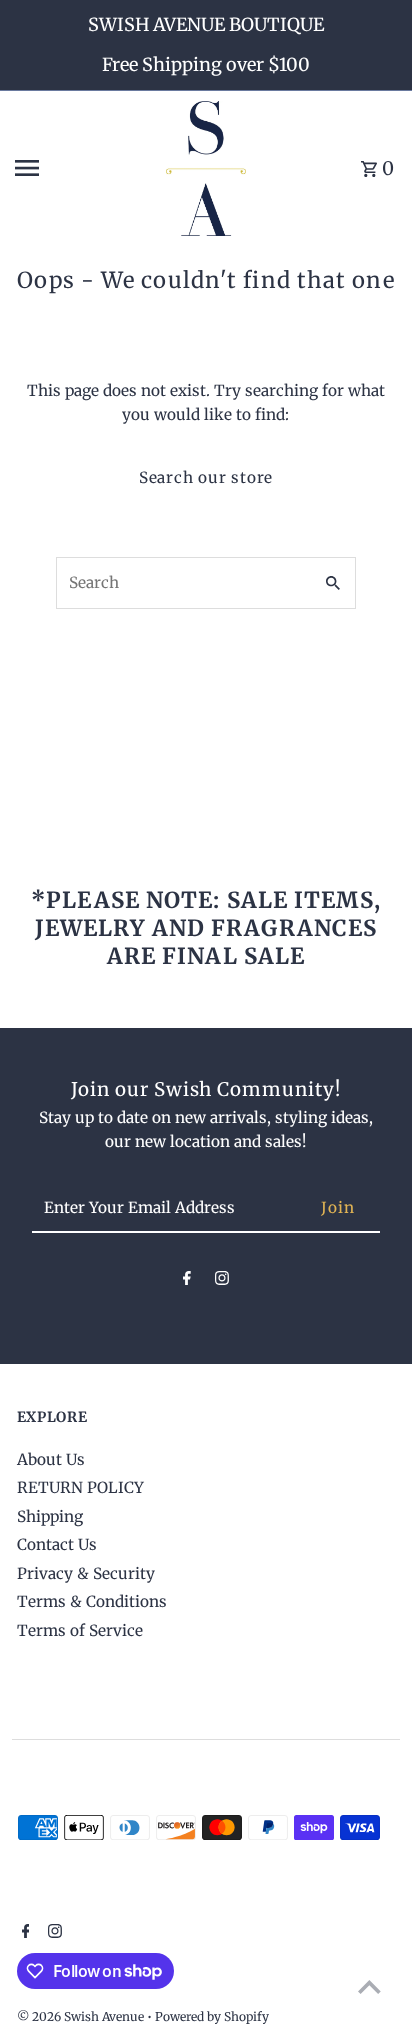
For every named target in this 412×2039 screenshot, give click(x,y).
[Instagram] (222, 1282)
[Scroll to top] (369, 1986)
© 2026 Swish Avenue (82, 2016)
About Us (51, 1459)
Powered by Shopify (212, 2016)
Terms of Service (80, 1630)
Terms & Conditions (92, 1601)
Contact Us (57, 1544)
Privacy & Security (86, 1573)
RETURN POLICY (80, 1487)
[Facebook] (187, 1282)
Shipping (50, 1516)
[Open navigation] (83, 168)
